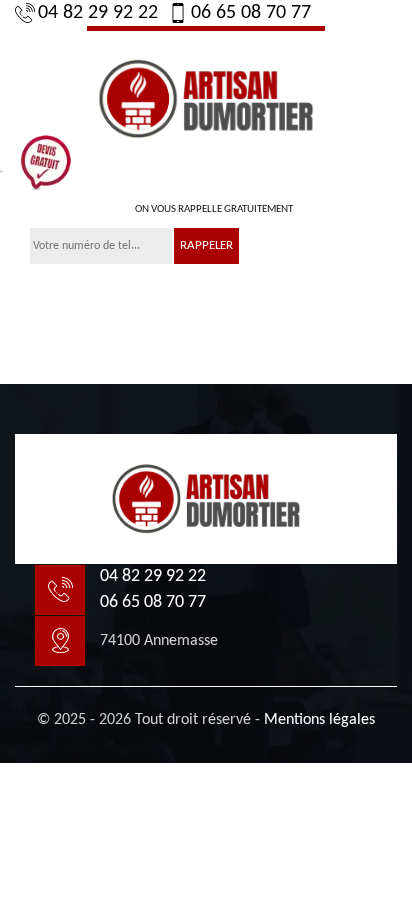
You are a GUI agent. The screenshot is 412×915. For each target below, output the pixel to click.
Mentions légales (319, 720)
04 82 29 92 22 (98, 13)
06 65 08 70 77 (251, 13)
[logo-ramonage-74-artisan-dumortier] (206, 96)
